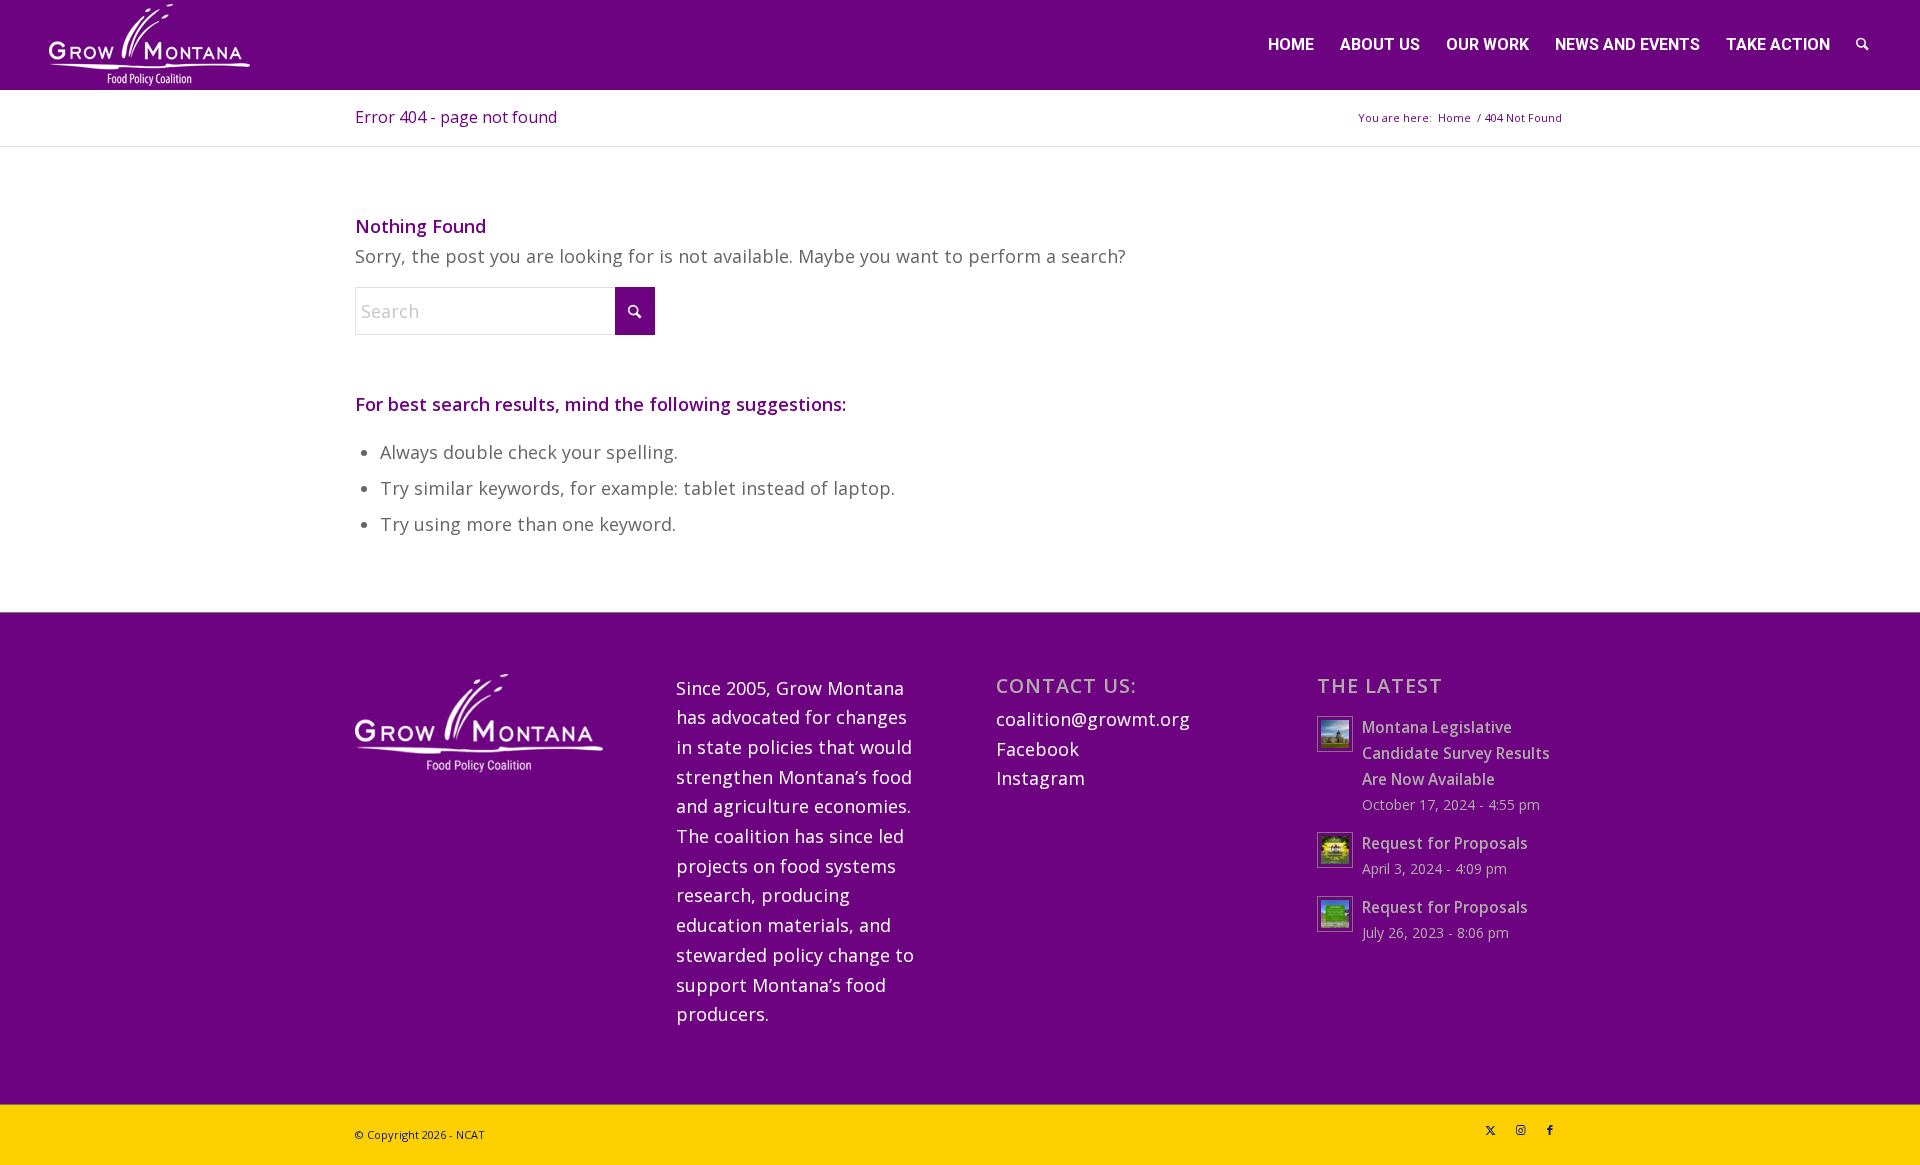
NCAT (470, 1134)
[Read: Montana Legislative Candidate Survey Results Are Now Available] (1335, 734)
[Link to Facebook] (1550, 1130)
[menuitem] (1291, 45)
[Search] (1862, 45)
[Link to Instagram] (1520, 1130)
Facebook (1037, 749)
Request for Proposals (1445, 843)
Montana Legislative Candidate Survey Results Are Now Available (1456, 753)
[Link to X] (1490, 1130)
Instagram (1040, 778)
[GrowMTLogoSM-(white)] (149, 45)
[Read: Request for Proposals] (1335, 850)
